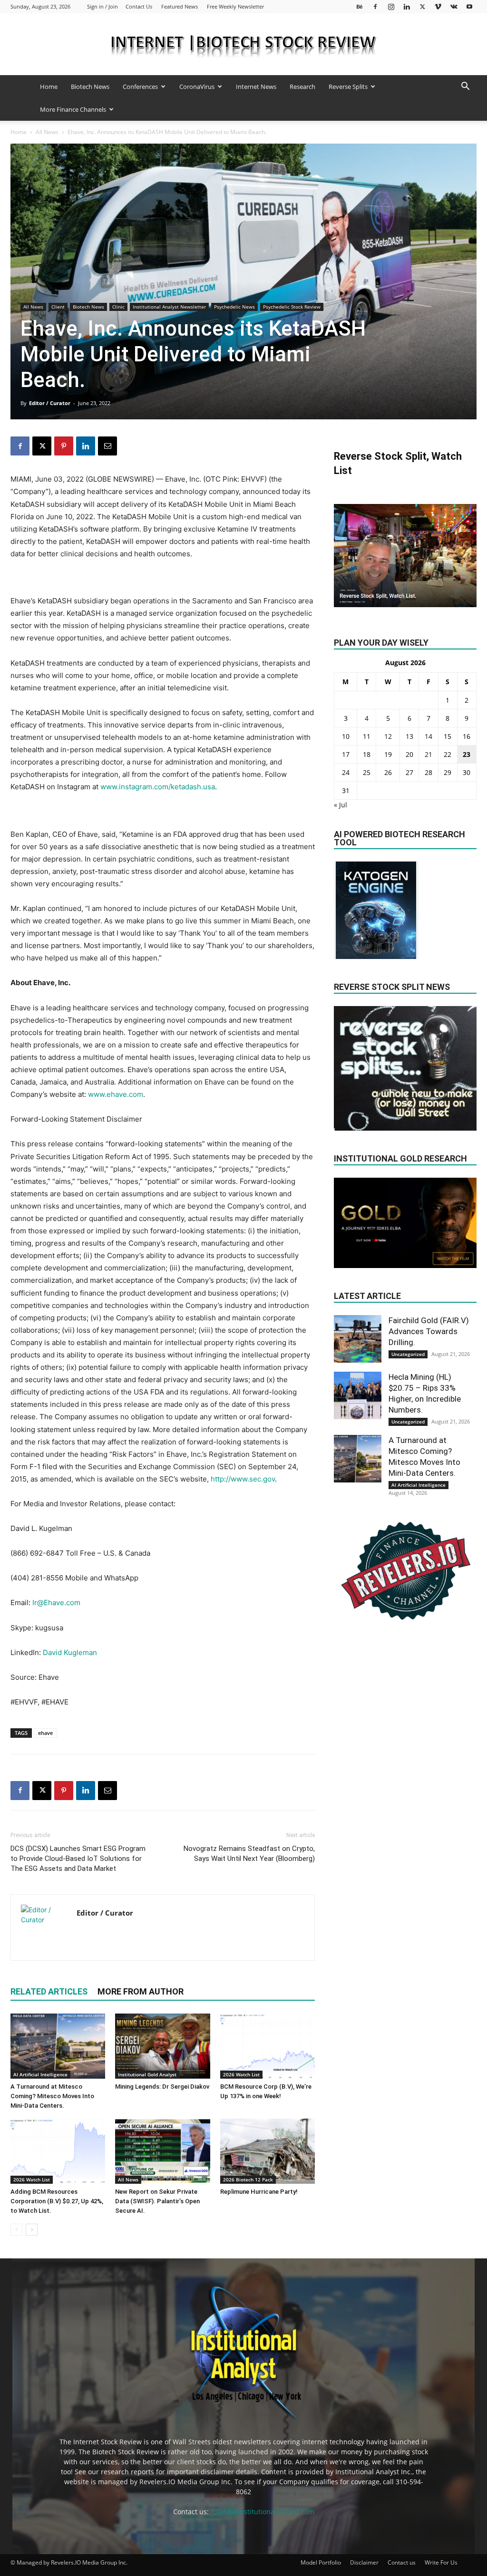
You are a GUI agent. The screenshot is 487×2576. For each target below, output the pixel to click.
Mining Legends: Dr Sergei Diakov (162, 2087)
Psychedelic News (234, 307)
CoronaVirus (197, 87)
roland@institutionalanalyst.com (263, 2512)
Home (49, 87)
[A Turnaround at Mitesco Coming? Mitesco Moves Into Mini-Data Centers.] (58, 2046)
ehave (45, 1733)
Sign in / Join (102, 6)
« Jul (341, 805)
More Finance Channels (73, 109)
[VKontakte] (454, 6)
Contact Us (139, 6)
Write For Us (441, 2562)
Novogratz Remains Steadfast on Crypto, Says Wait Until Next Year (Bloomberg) (249, 1854)
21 (429, 754)
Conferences (140, 87)
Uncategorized (408, 1354)
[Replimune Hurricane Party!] (268, 2151)
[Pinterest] (64, 446)
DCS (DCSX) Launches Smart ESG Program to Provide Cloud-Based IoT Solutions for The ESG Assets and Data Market (78, 1859)
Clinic (118, 307)
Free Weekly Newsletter (235, 6)
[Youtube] (469, 6)
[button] (465, 87)
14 (429, 736)
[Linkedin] (407, 6)
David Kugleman (70, 1652)
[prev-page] (16, 2230)
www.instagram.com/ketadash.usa (158, 787)
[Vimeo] (438, 6)
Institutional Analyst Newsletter (169, 307)
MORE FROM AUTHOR (141, 1991)
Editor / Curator (50, 403)
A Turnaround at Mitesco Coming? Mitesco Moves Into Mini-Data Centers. (52, 2096)
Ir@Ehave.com (56, 1603)
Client (58, 307)
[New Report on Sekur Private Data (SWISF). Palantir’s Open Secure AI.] (162, 2151)
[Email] (107, 446)
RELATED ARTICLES (49, 1991)
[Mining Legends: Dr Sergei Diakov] (162, 2046)
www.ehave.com (116, 1094)
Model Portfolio (321, 2562)
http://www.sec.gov (243, 1479)
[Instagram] (391, 6)
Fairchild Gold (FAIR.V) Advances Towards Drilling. (429, 1331)
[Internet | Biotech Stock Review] (243, 45)
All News (47, 132)
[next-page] (32, 2230)
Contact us (402, 2562)
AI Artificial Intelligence (40, 2074)
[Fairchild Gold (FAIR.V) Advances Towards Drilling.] (358, 1339)
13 (409, 736)
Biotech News (90, 87)
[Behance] (360, 6)
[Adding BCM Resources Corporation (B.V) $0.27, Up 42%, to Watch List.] (58, 2151)
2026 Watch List (241, 2074)
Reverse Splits (348, 87)
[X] (422, 6)
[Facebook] (375, 6)
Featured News (180, 6)
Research (302, 87)
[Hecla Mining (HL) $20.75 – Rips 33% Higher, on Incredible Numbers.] (358, 1395)
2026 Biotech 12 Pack (248, 2179)
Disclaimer (364, 2562)
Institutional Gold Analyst (147, 2074)
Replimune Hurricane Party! (259, 2192)
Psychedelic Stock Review (292, 307)
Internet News (256, 87)
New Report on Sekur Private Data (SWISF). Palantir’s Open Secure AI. (157, 2201)
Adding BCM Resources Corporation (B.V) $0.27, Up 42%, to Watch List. (57, 2201)
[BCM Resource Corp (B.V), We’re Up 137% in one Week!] (268, 2046)
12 (388, 736)
